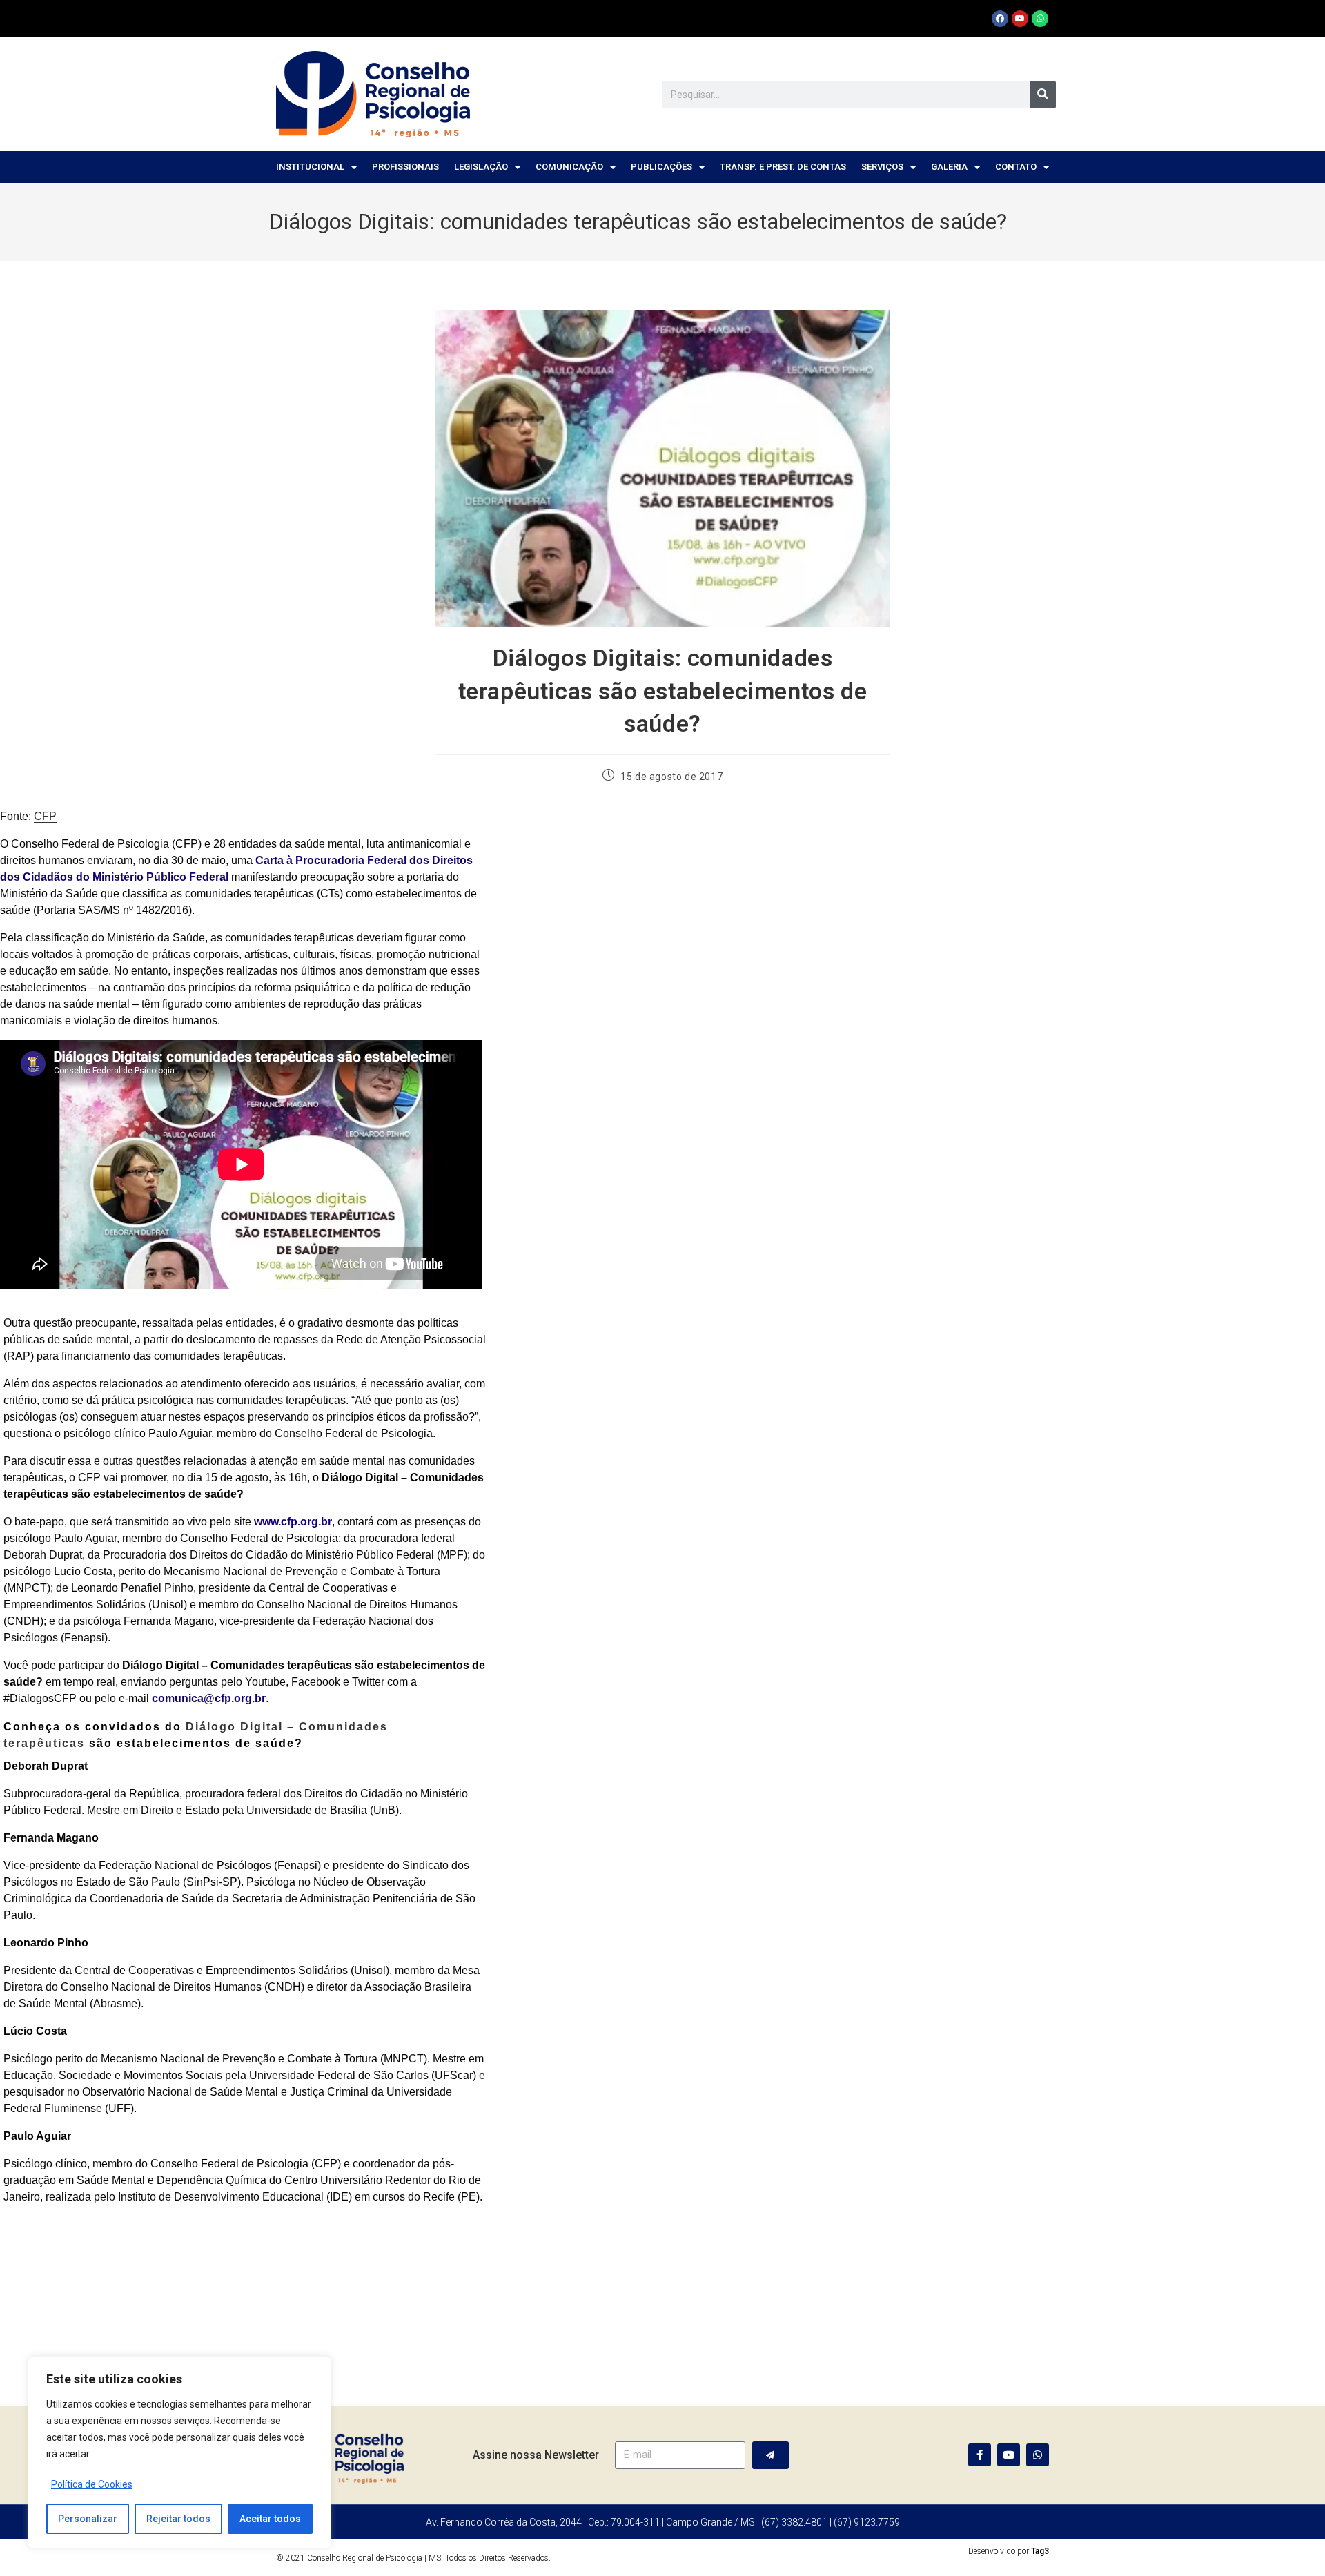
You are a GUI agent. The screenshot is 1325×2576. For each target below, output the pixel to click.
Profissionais (405, 167)
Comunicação (569, 167)
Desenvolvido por (1009, 2551)
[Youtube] (1020, 19)
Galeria (949, 167)
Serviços (882, 167)
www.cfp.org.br (293, 1522)
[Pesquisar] (1043, 95)
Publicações (661, 167)
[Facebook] (1000, 19)
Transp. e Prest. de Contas (783, 167)
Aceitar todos (270, 2519)
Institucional (310, 167)
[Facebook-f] (980, 2455)
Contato (1016, 167)
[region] (179, 2452)
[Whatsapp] (1040, 19)
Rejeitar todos (178, 2519)
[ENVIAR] (771, 2455)
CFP (45, 816)
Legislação (481, 167)
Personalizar (88, 2519)
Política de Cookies (92, 2484)
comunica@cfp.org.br (209, 1698)
